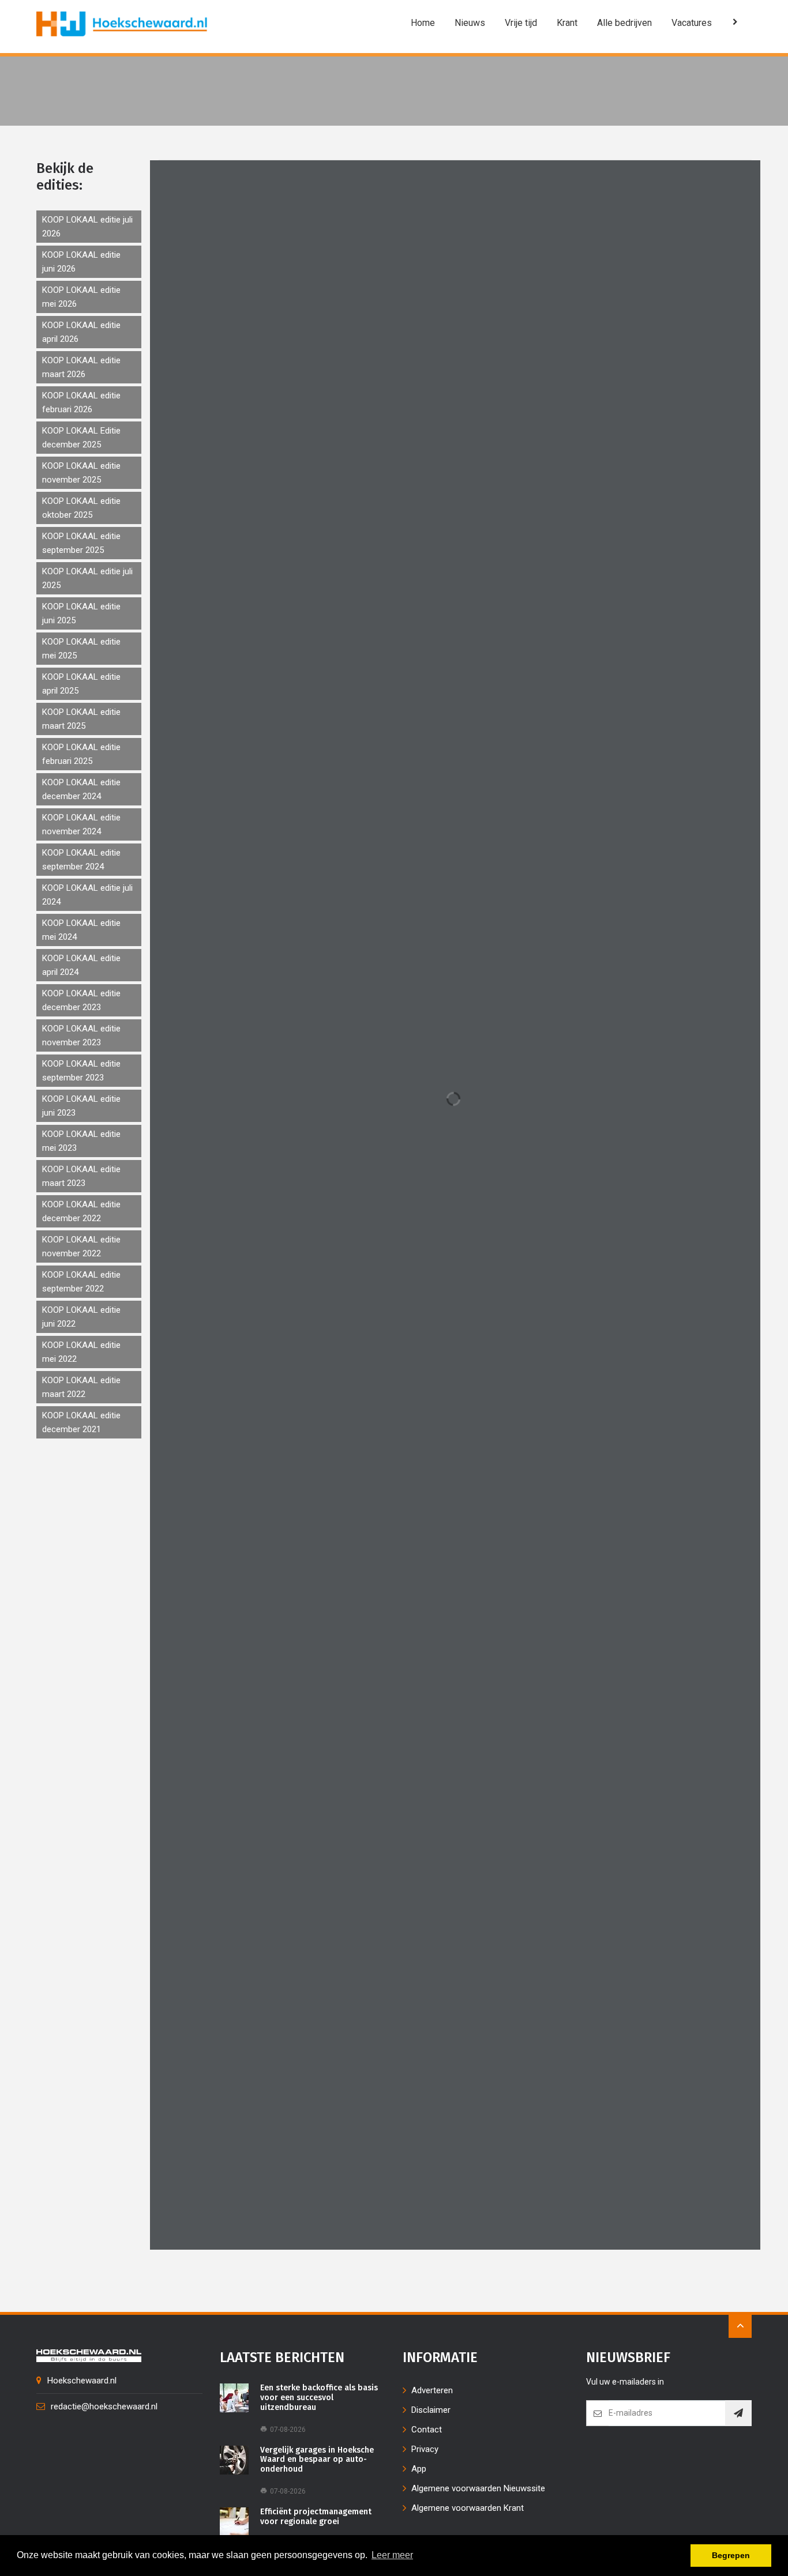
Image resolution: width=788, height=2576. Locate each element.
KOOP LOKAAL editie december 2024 (81, 789)
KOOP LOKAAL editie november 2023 (81, 1035)
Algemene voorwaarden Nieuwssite (478, 2488)
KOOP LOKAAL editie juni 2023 (81, 1106)
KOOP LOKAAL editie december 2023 (81, 1000)
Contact (427, 2430)
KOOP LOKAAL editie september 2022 (81, 1282)
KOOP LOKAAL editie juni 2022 (81, 1317)
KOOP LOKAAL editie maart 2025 (81, 719)
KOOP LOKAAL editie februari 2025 (81, 754)
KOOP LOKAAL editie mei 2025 (81, 649)
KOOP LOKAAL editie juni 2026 (81, 262)
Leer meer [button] (392, 2555)
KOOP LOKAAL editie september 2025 (81, 543)
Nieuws (470, 23)
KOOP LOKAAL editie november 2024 (81, 824)
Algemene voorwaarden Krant (468, 2508)
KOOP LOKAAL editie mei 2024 (81, 930)
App (419, 2469)
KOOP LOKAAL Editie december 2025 (81, 438)
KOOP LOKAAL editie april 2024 (81, 965)
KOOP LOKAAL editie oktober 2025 (81, 508)
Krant (567, 23)
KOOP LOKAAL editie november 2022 (81, 1246)
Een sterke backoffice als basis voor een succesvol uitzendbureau (319, 2398)
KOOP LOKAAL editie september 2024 (81, 860)
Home (423, 23)
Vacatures (692, 23)
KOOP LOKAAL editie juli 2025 (87, 578)
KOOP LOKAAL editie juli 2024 (87, 895)
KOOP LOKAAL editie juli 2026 (87, 227)
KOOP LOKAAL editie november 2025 (81, 473)
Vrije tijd (521, 23)
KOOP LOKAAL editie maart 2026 (81, 367)
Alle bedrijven (624, 23)
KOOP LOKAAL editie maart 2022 (81, 1387)
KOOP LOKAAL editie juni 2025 (81, 613)
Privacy (425, 2449)
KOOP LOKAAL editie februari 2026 (81, 402)
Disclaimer (431, 2410)
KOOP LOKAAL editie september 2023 (81, 1071)
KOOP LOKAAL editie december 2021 (81, 1422)
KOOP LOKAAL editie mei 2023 (81, 1141)
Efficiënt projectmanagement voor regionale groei (316, 2517)
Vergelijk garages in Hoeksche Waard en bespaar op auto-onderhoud (317, 2460)
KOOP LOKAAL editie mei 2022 (81, 1352)
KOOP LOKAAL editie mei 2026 (81, 297)
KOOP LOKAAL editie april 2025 (81, 684)
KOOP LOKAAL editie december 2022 (81, 1211)
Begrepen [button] (731, 2555)
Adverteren (432, 2390)
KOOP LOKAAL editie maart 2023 (81, 1176)
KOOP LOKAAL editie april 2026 (81, 332)
